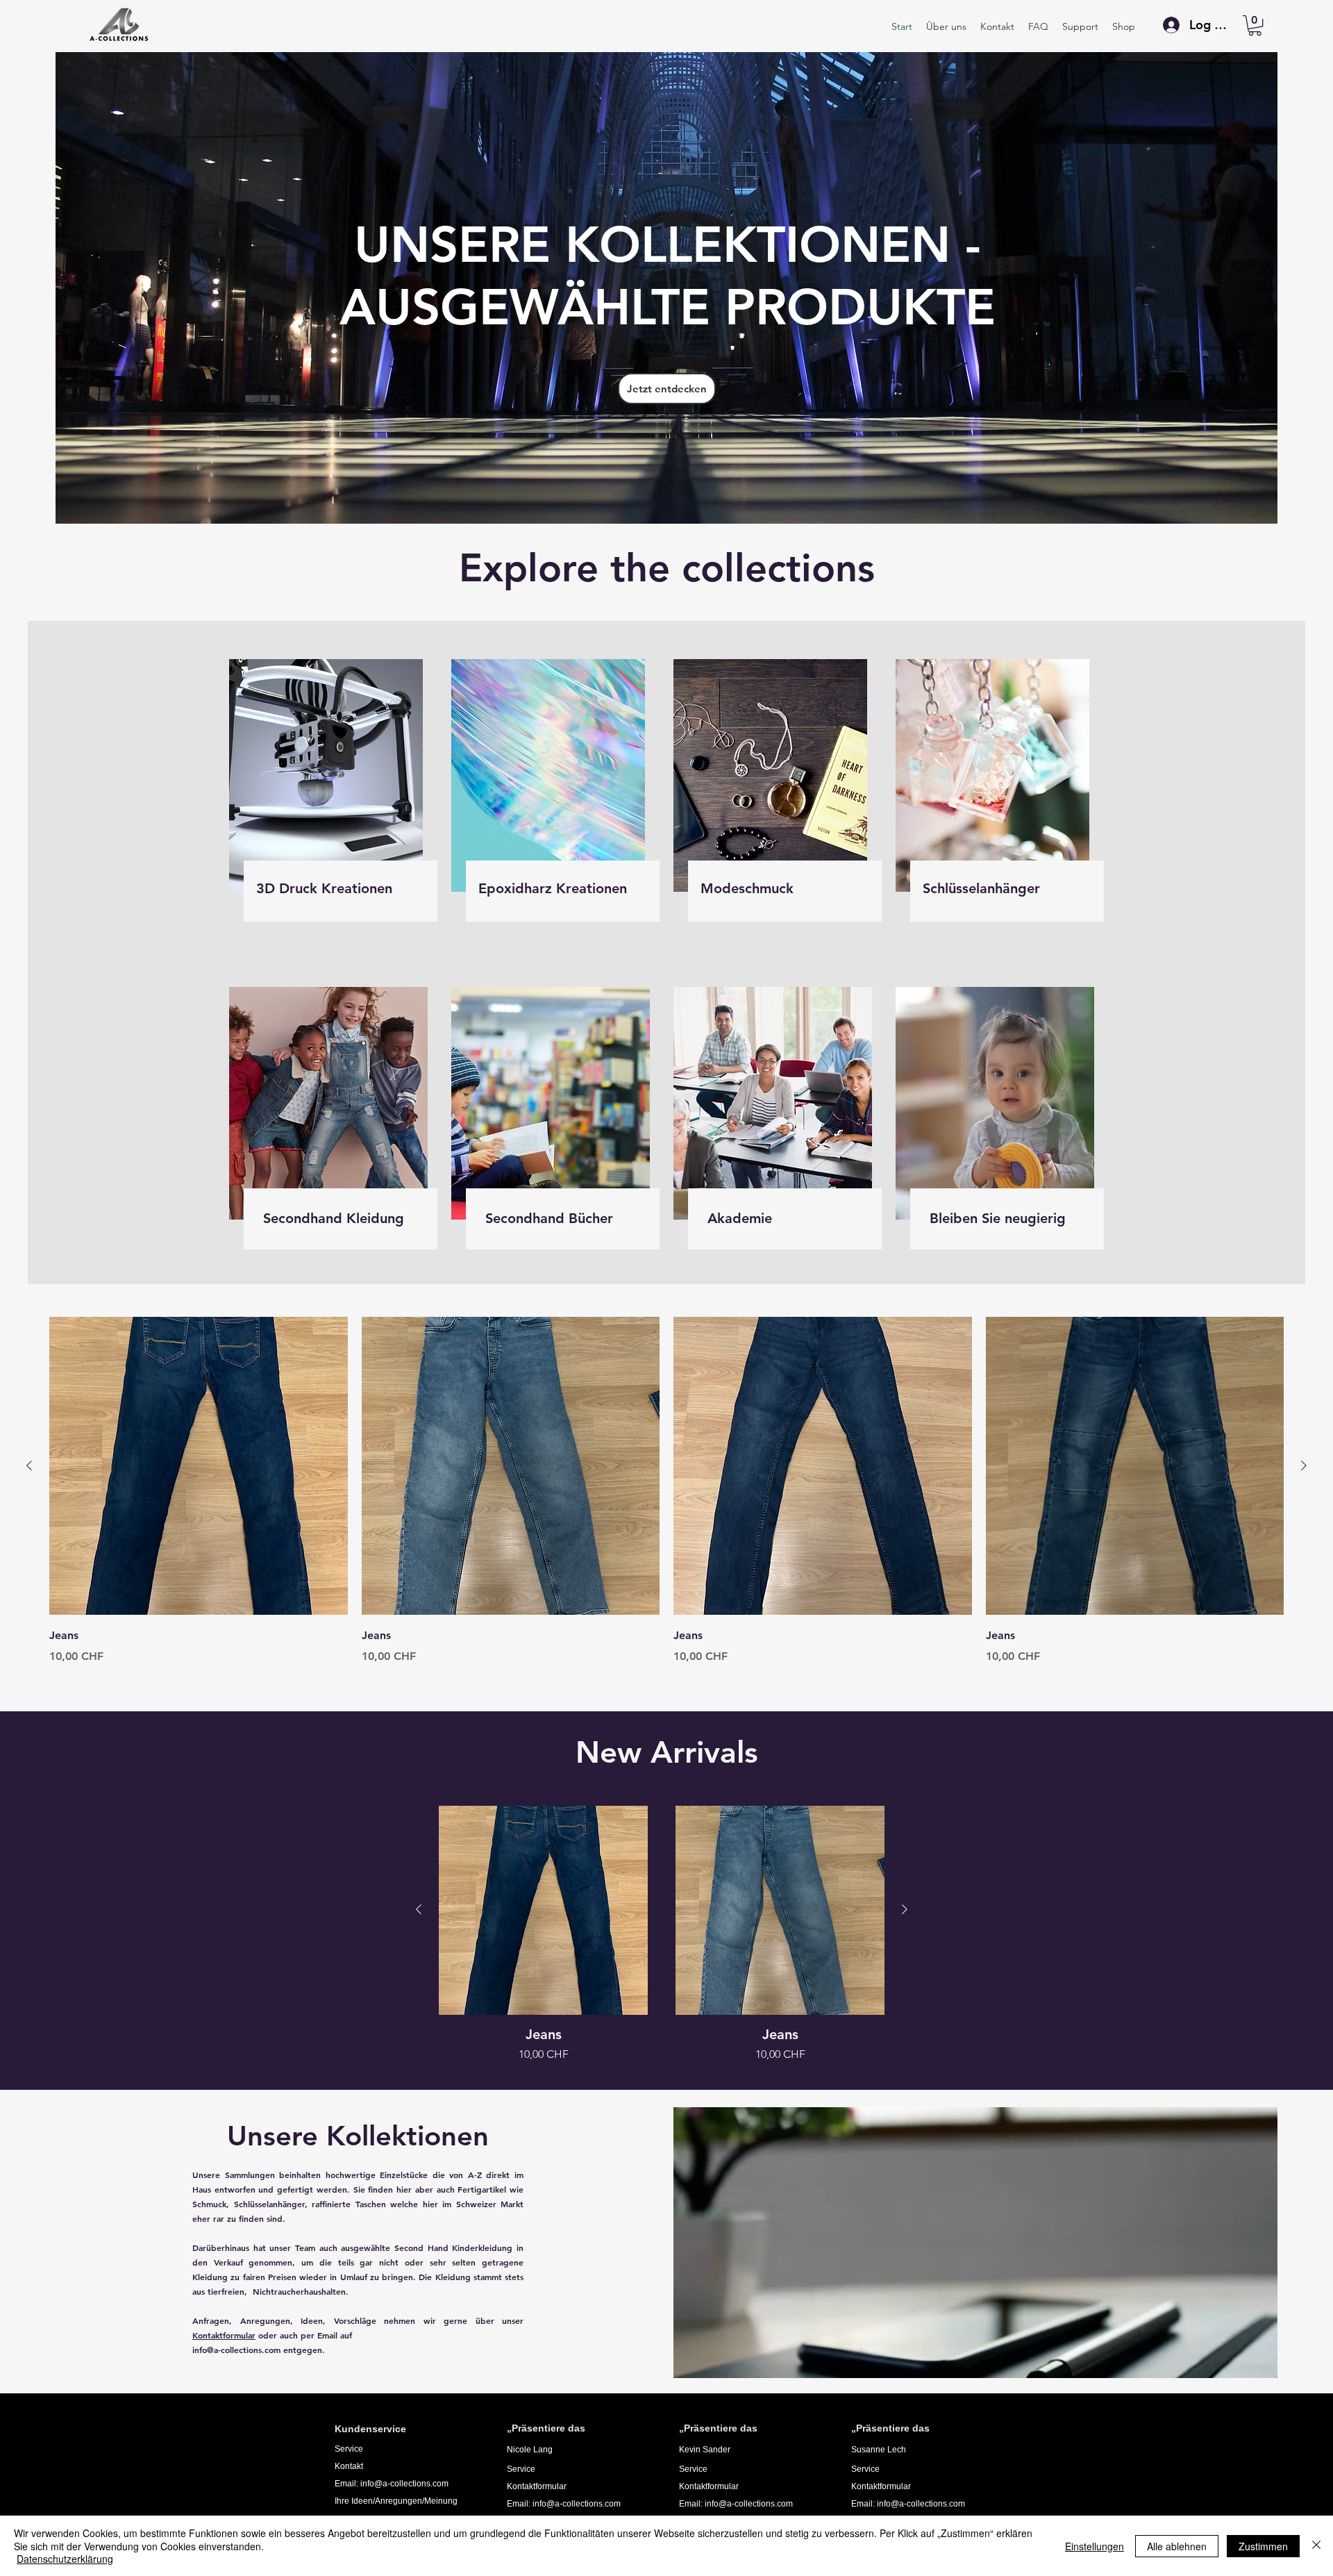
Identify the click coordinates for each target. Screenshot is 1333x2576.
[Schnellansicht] (199, 1466)
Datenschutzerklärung (65, 2559)
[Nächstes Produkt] (1304, 1465)
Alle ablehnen (1177, 2546)
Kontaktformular (224, 2335)
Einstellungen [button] (1095, 2546)
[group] (666, 1491)
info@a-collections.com (236, 2350)
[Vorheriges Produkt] (29, 1465)
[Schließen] (1316, 2546)
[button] (1255, 25)
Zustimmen (1263, 2546)
